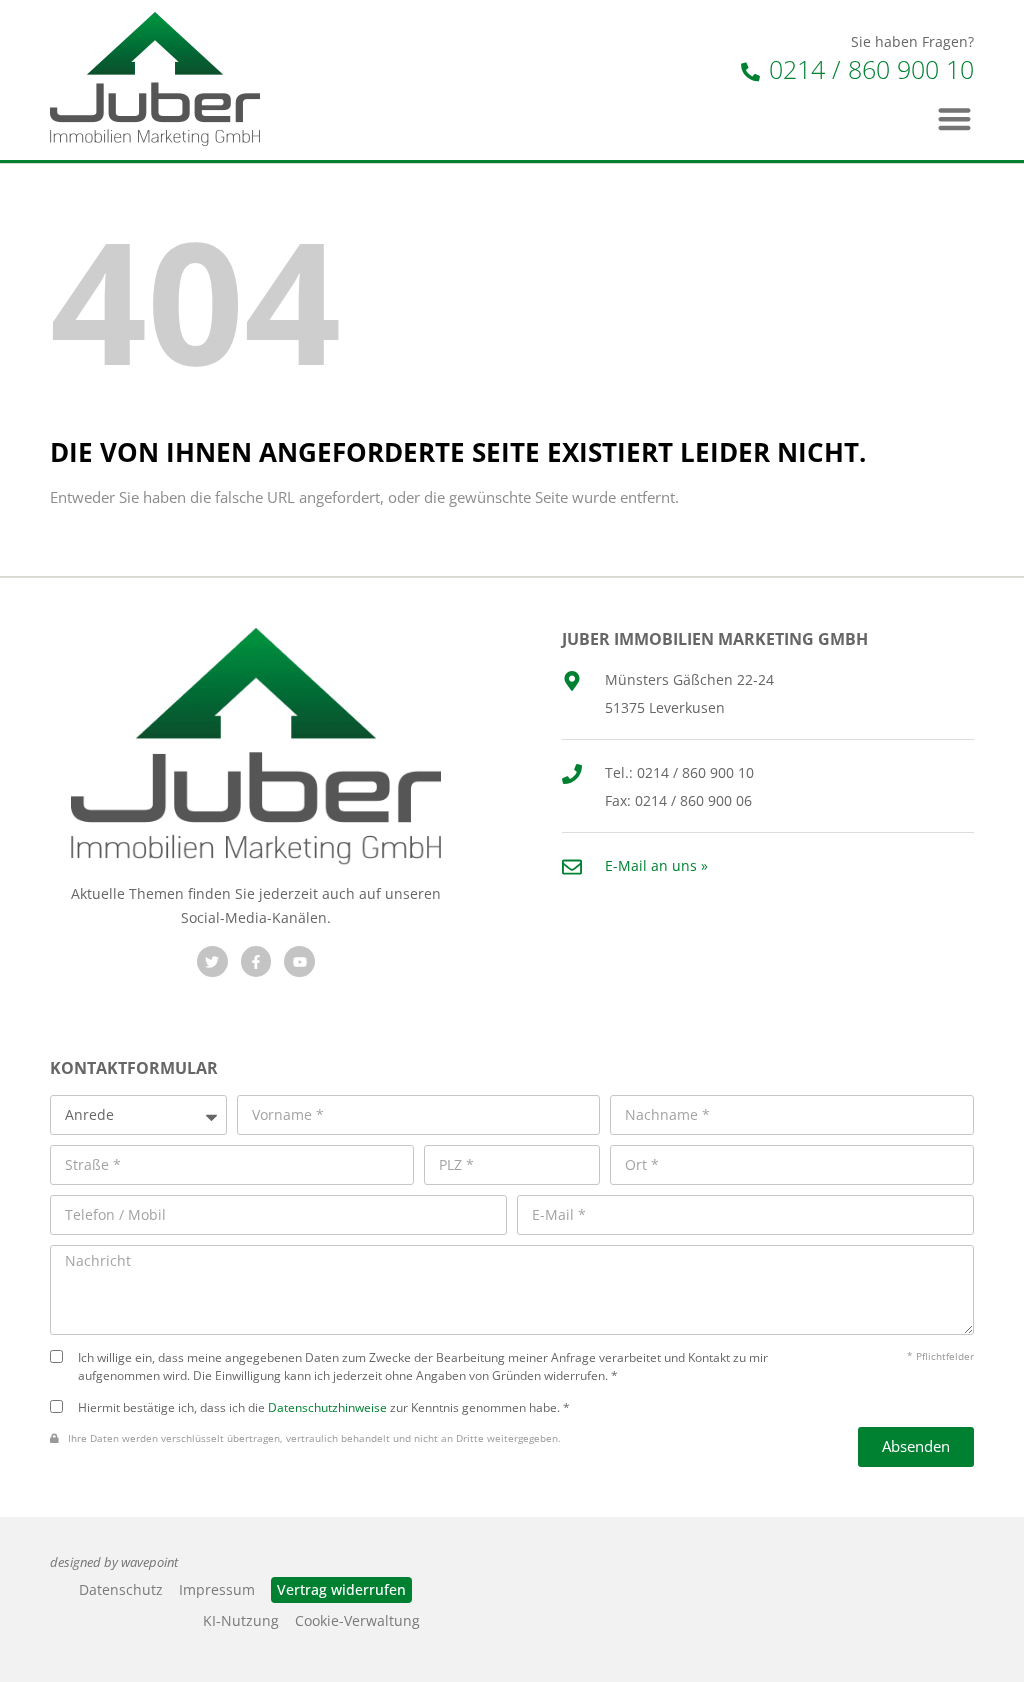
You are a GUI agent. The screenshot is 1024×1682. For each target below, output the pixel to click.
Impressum (217, 1589)
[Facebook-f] (256, 961)
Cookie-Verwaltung (357, 1620)
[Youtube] (299, 961)
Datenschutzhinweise (327, 1407)
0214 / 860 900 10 (868, 69)
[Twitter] (212, 961)
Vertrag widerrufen (341, 1589)
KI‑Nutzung (241, 1620)
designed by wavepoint (114, 1562)
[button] (955, 118)
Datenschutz (121, 1589)
